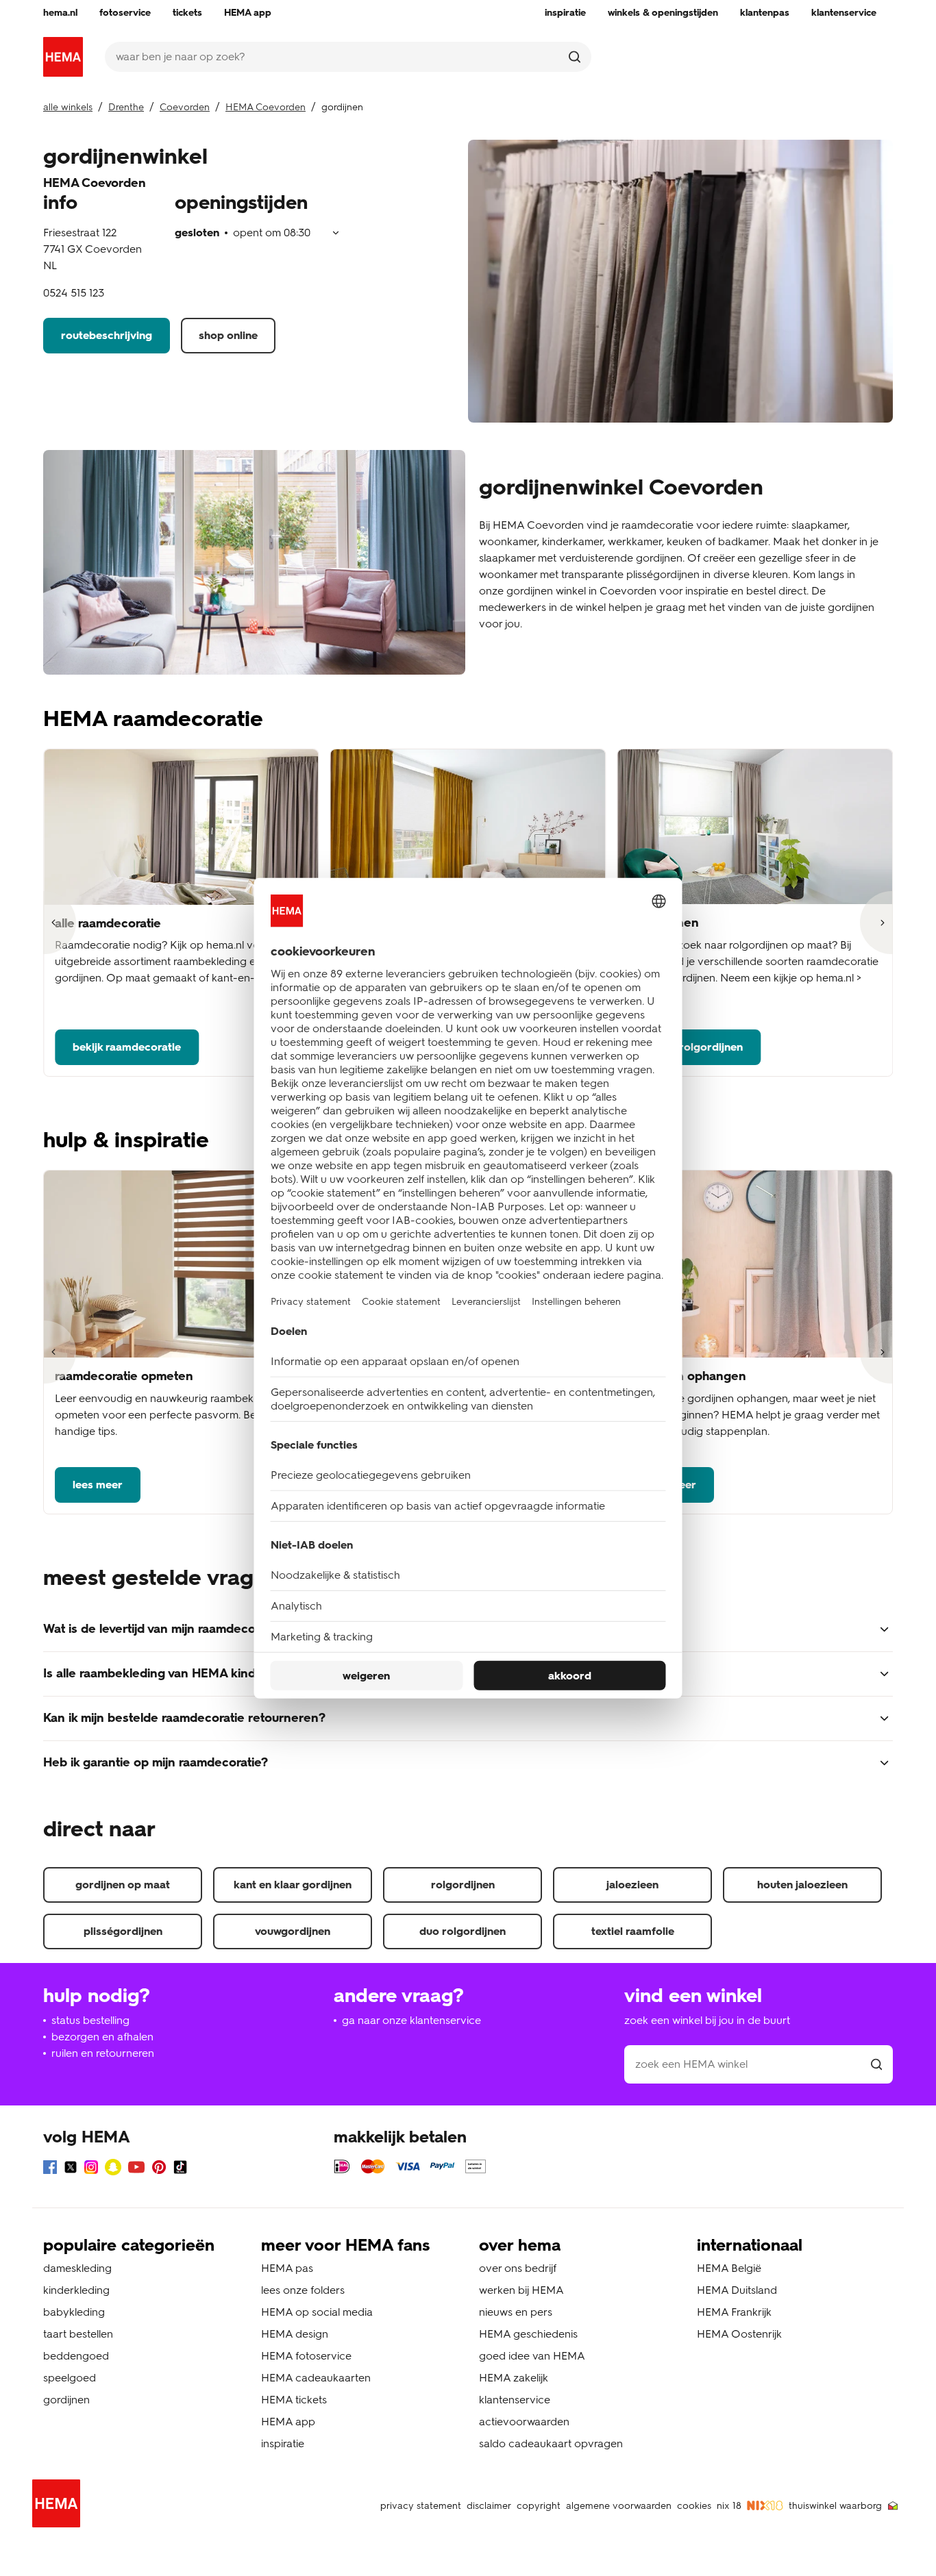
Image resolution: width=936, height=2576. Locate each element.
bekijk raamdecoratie (127, 1047)
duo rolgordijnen (463, 1931)
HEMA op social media (317, 2312)
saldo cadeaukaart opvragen (551, 2443)
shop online (228, 335)
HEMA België (729, 2268)
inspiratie (283, 2443)
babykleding (74, 2312)
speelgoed (70, 2378)
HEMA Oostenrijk (739, 2334)
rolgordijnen (463, 1885)
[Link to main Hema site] (59, 2506)
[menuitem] (60, 13)
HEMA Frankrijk (734, 2312)
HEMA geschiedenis (528, 2334)
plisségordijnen (123, 1931)
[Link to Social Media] (50, 2169)
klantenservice (515, 2400)
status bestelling (90, 2020)
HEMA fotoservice (306, 2356)
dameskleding (77, 2268)
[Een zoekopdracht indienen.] (575, 57)
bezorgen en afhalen (102, 2037)
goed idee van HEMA (532, 2356)
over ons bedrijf (518, 2268)
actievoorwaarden (524, 2422)
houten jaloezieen (802, 1885)
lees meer (98, 1485)
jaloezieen (632, 1885)
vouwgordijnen (293, 1931)
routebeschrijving (107, 335)
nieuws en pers (516, 2312)
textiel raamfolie (633, 1931)
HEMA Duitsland (737, 2290)
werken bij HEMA (521, 2290)
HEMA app (288, 2422)
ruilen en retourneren (103, 2053)
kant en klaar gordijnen (293, 1885)
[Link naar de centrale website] (63, 57)
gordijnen (66, 2400)
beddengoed (76, 2356)
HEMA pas (287, 2268)
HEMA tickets (294, 2400)
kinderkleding (76, 2290)
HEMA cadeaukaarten (316, 2378)
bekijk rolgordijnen (694, 1047)
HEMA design (295, 2334)
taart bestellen (78, 2334)
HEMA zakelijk (514, 2378)
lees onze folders (303, 2290)
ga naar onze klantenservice (411, 2020)
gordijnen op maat (123, 1885)
